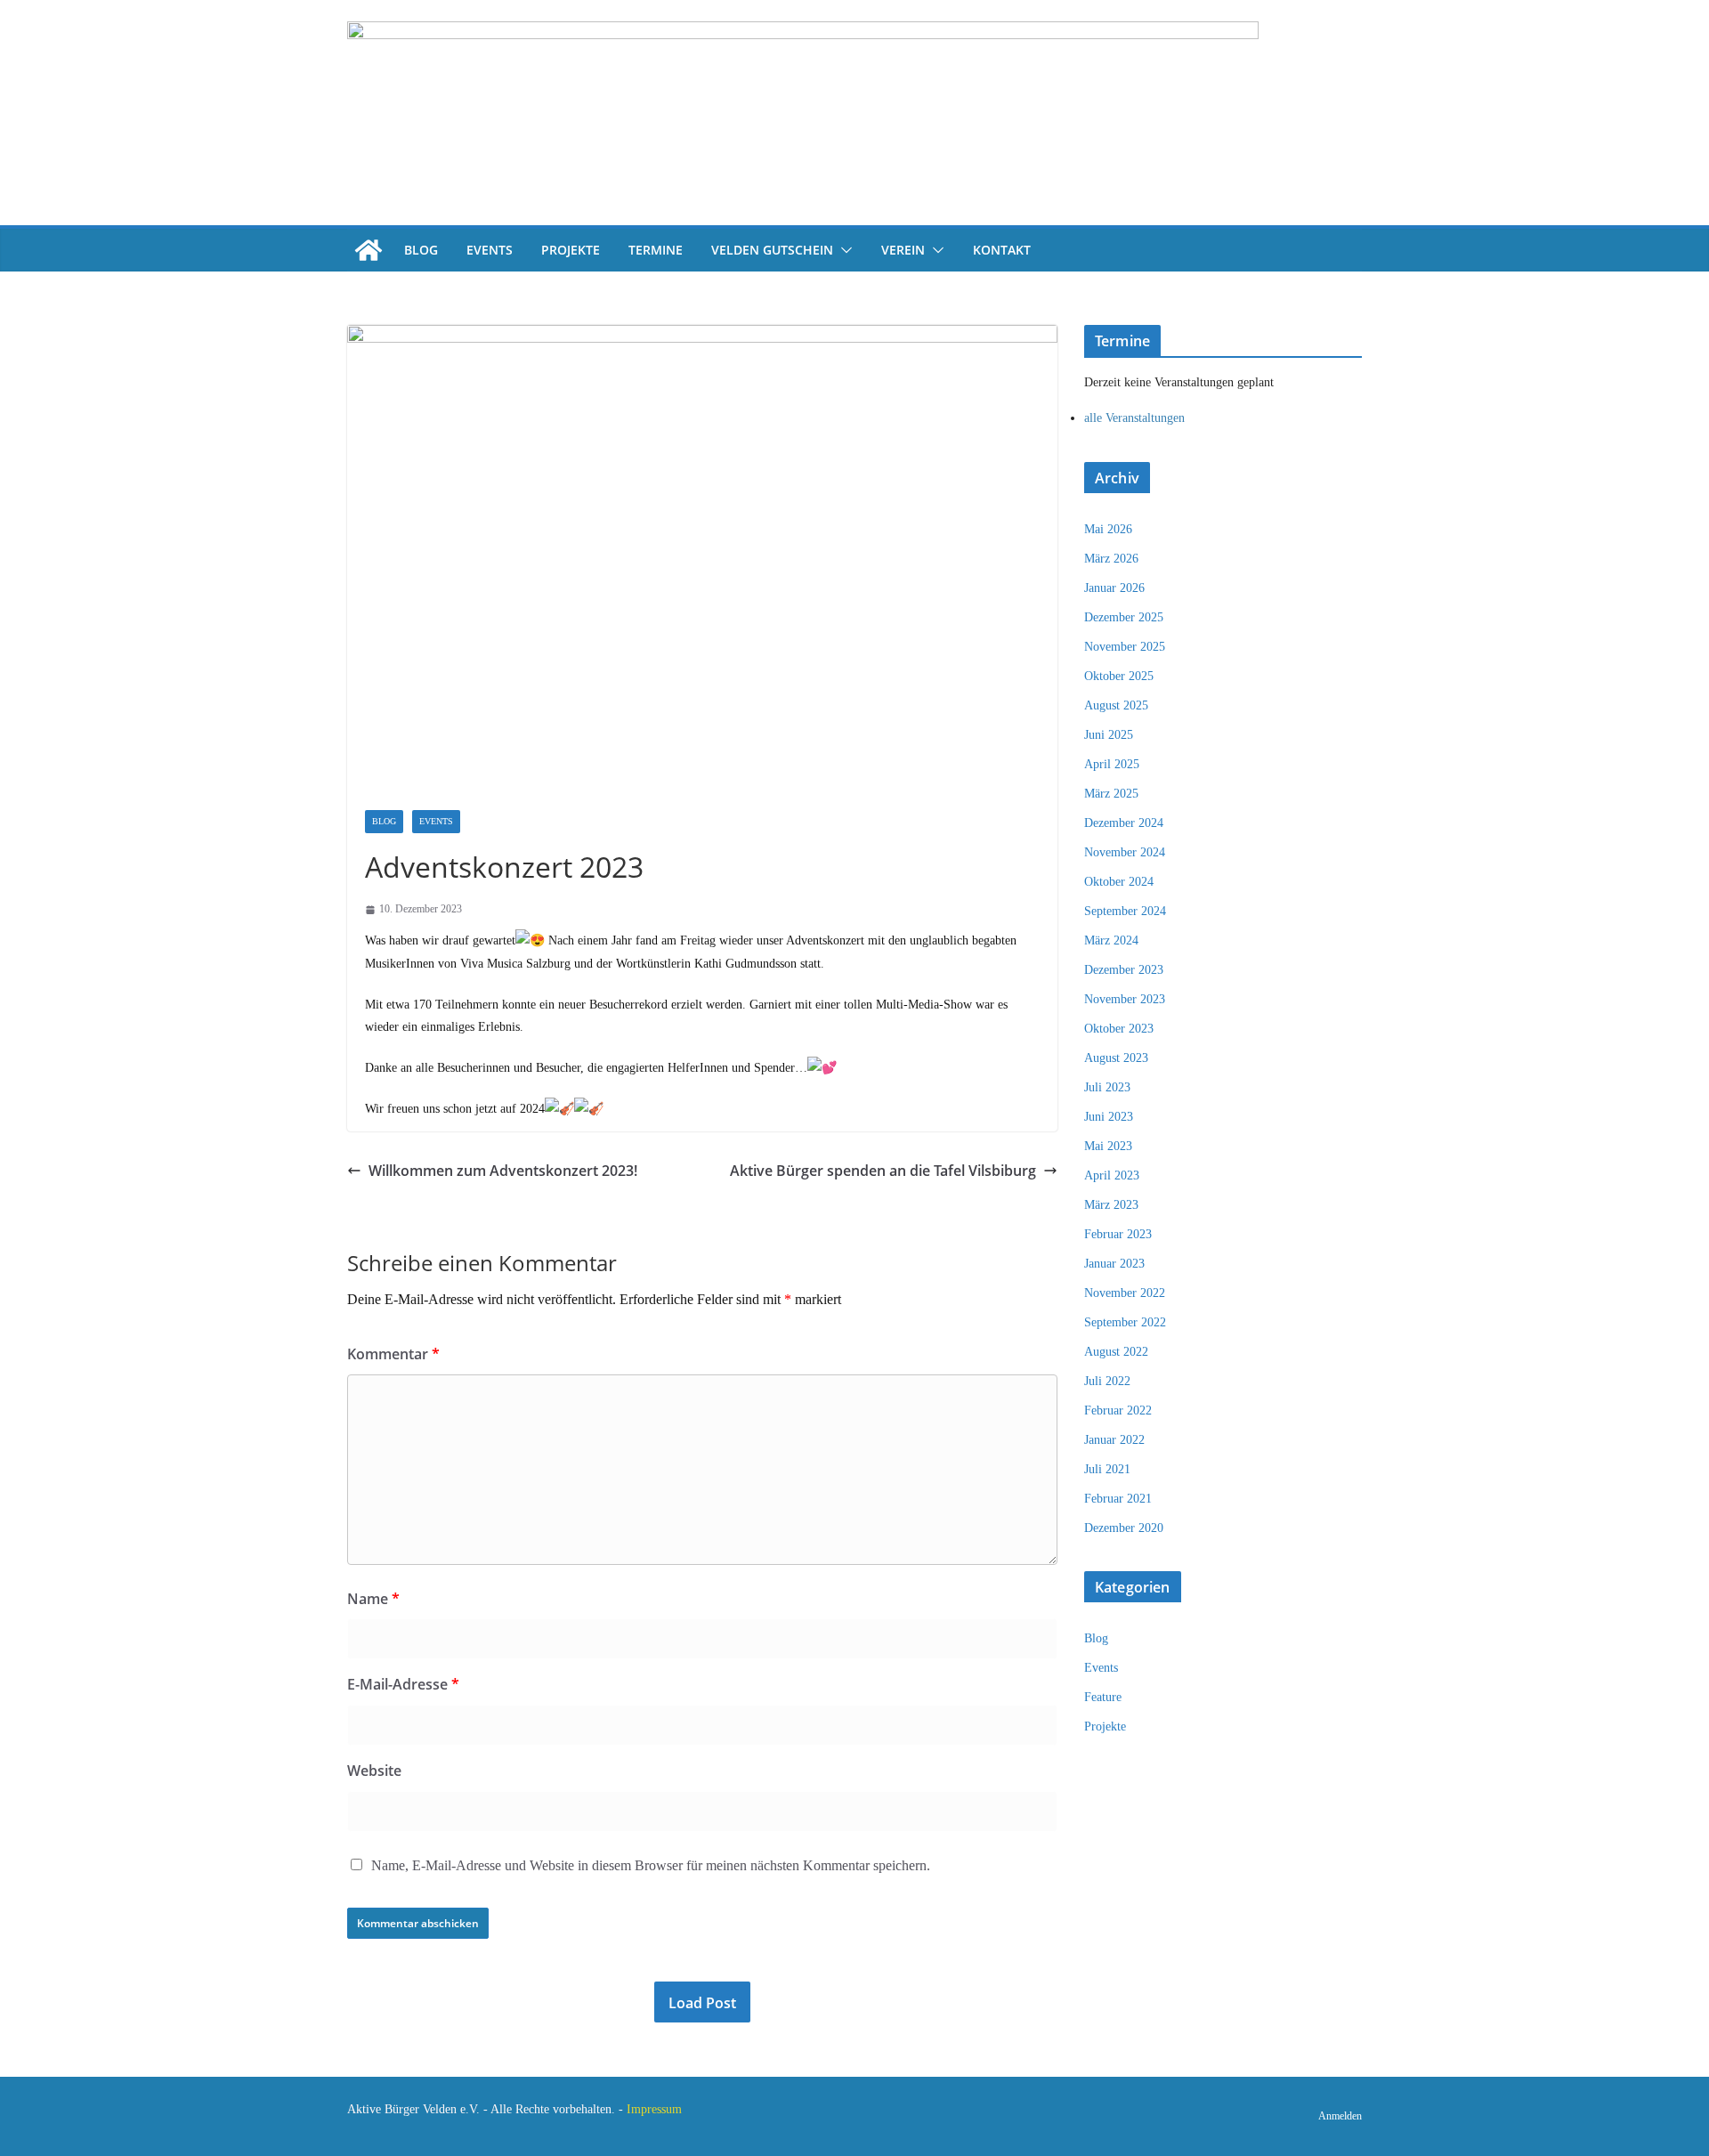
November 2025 (1125, 647)
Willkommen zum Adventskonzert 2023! (503, 1171)
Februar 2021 (1118, 1499)
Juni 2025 (1109, 735)
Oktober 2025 (1119, 676)
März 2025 (1111, 794)
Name (373, 1599)
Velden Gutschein (772, 250)
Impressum (654, 2109)
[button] (843, 250)
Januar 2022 (1114, 1440)
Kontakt (1002, 250)
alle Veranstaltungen (1134, 418)
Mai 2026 (1108, 529)
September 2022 (1125, 1322)
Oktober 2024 (1119, 882)
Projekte (571, 250)
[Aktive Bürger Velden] (369, 250)
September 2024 (1125, 911)
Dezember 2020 (1124, 1528)
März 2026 (1111, 559)
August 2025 (1116, 705)
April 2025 (1112, 764)
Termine (656, 250)
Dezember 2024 (1124, 823)
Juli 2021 (1107, 1469)
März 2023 (1111, 1205)
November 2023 (1125, 999)
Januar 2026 (1114, 588)
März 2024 (1111, 940)
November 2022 (1125, 1293)
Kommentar (393, 1354)
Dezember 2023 (1124, 970)
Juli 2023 (1107, 1087)
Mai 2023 (1108, 1146)
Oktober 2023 (1119, 1029)
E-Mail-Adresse (403, 1684)
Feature (1103, 1697)
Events (490, 250)
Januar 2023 (1114, 1264)
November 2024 (1125, 852)
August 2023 (1116, 1058)
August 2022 (1116, 1352)
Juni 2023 (1109, 1117)
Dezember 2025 (1124, 617)
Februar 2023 (1118, 1234)
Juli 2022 (1107, 1381)
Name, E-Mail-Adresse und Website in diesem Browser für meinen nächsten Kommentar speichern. (651, 1865)
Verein (903, 250)
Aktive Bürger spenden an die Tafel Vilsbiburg (883, 1171)
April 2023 (1112, 1175)
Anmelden (1340, 2116)
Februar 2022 (1118, 1410)
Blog (421, 250)
